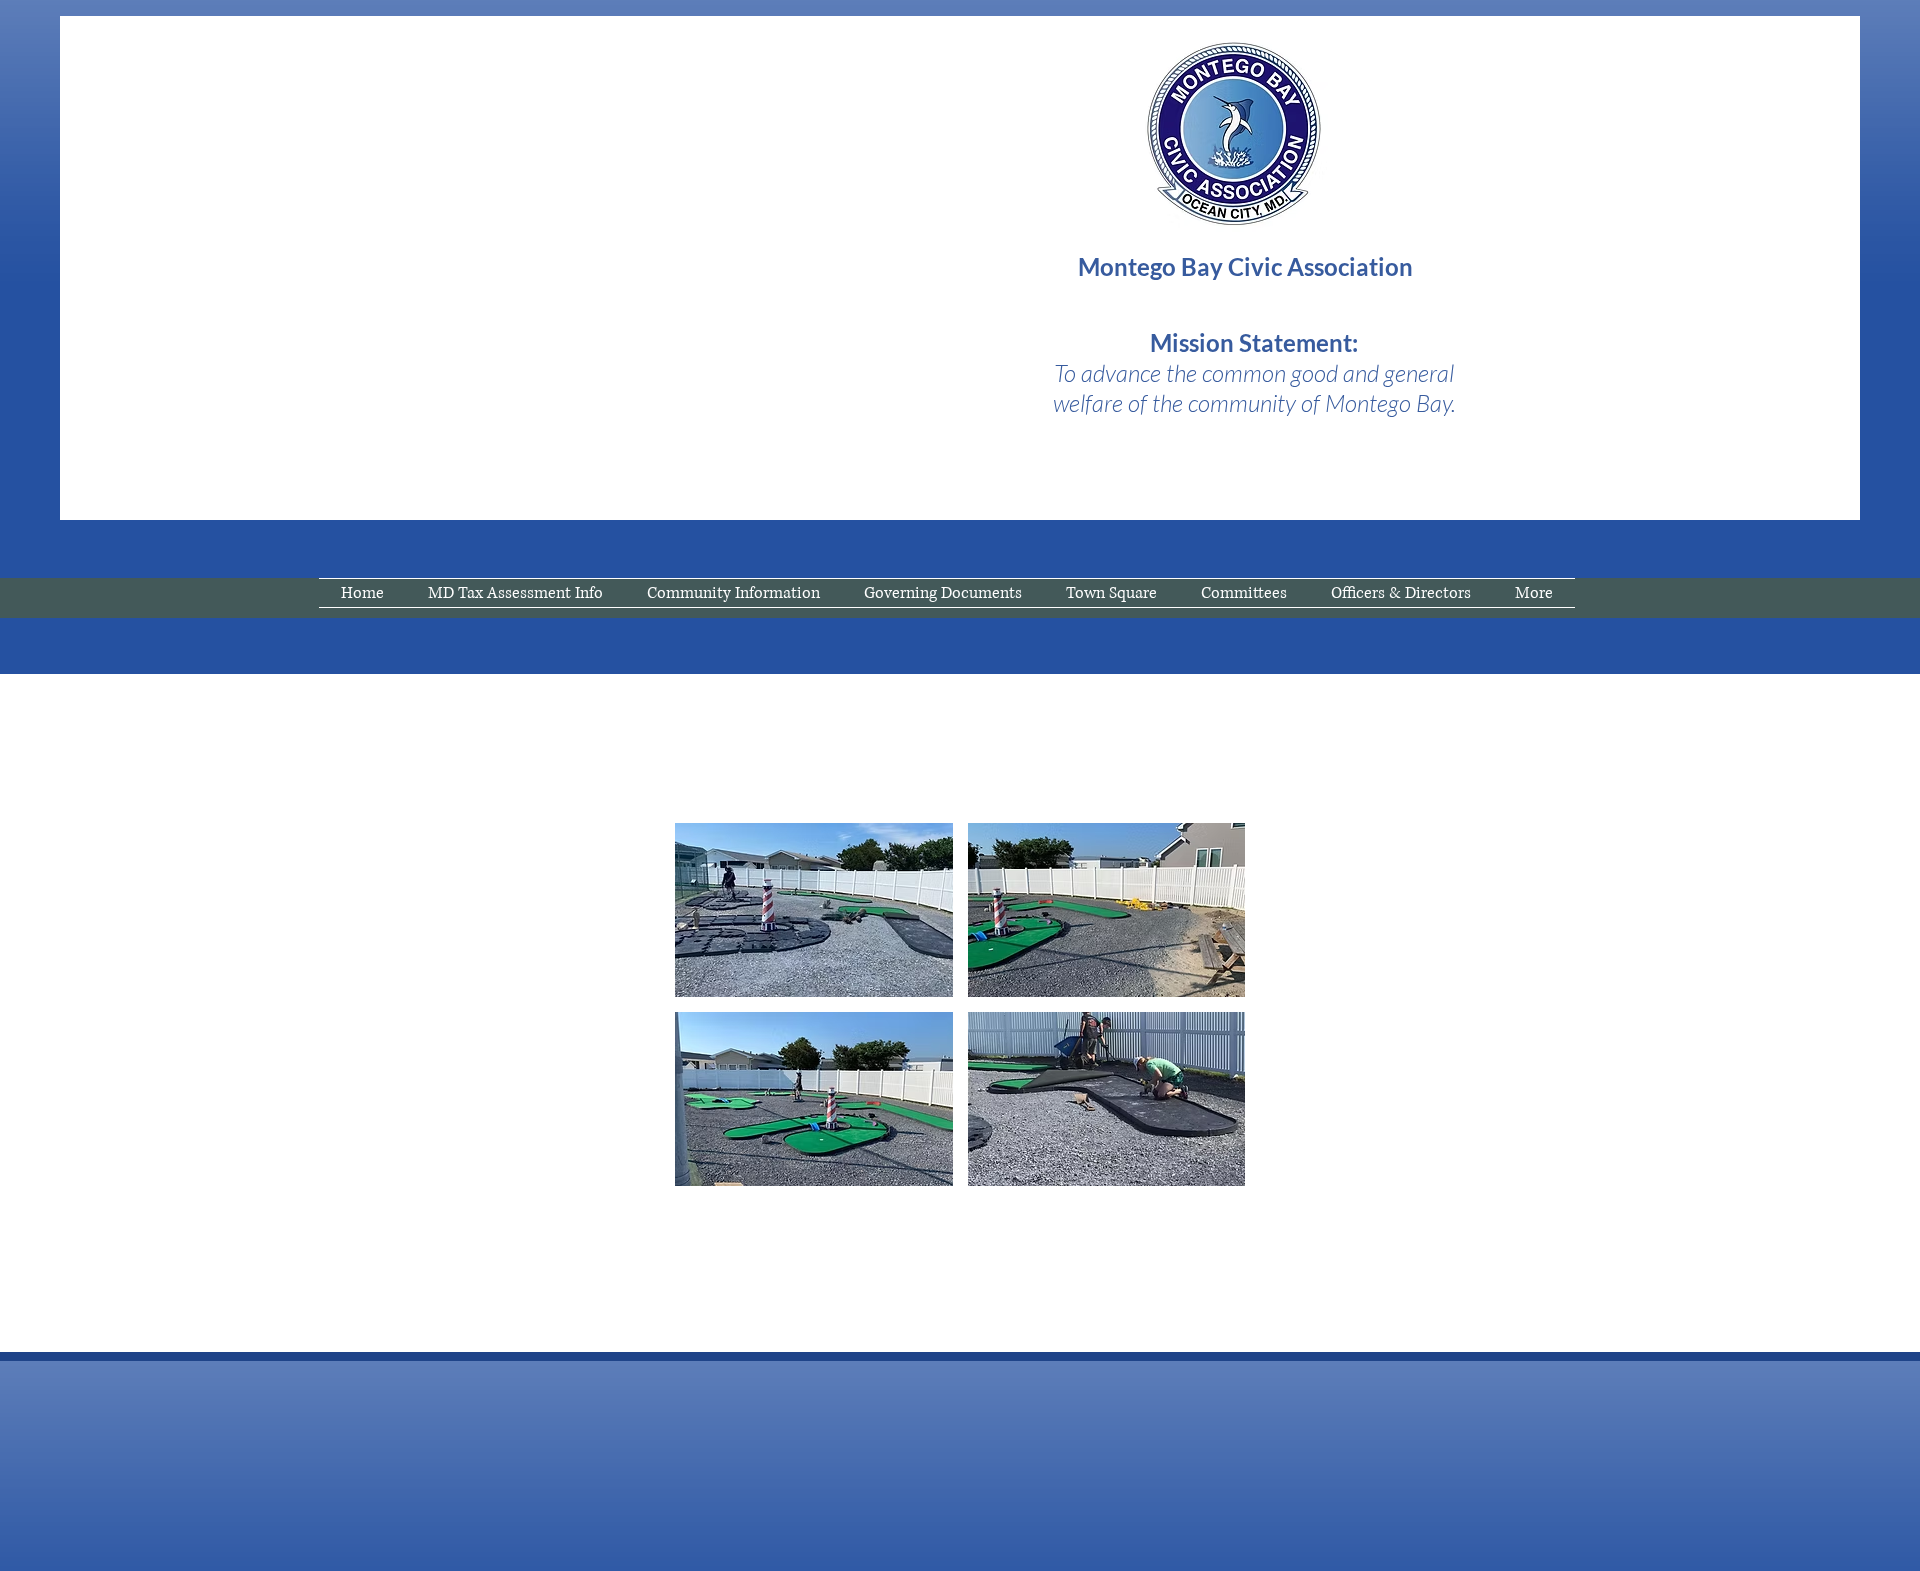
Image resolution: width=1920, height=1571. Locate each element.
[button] (814, 910)
